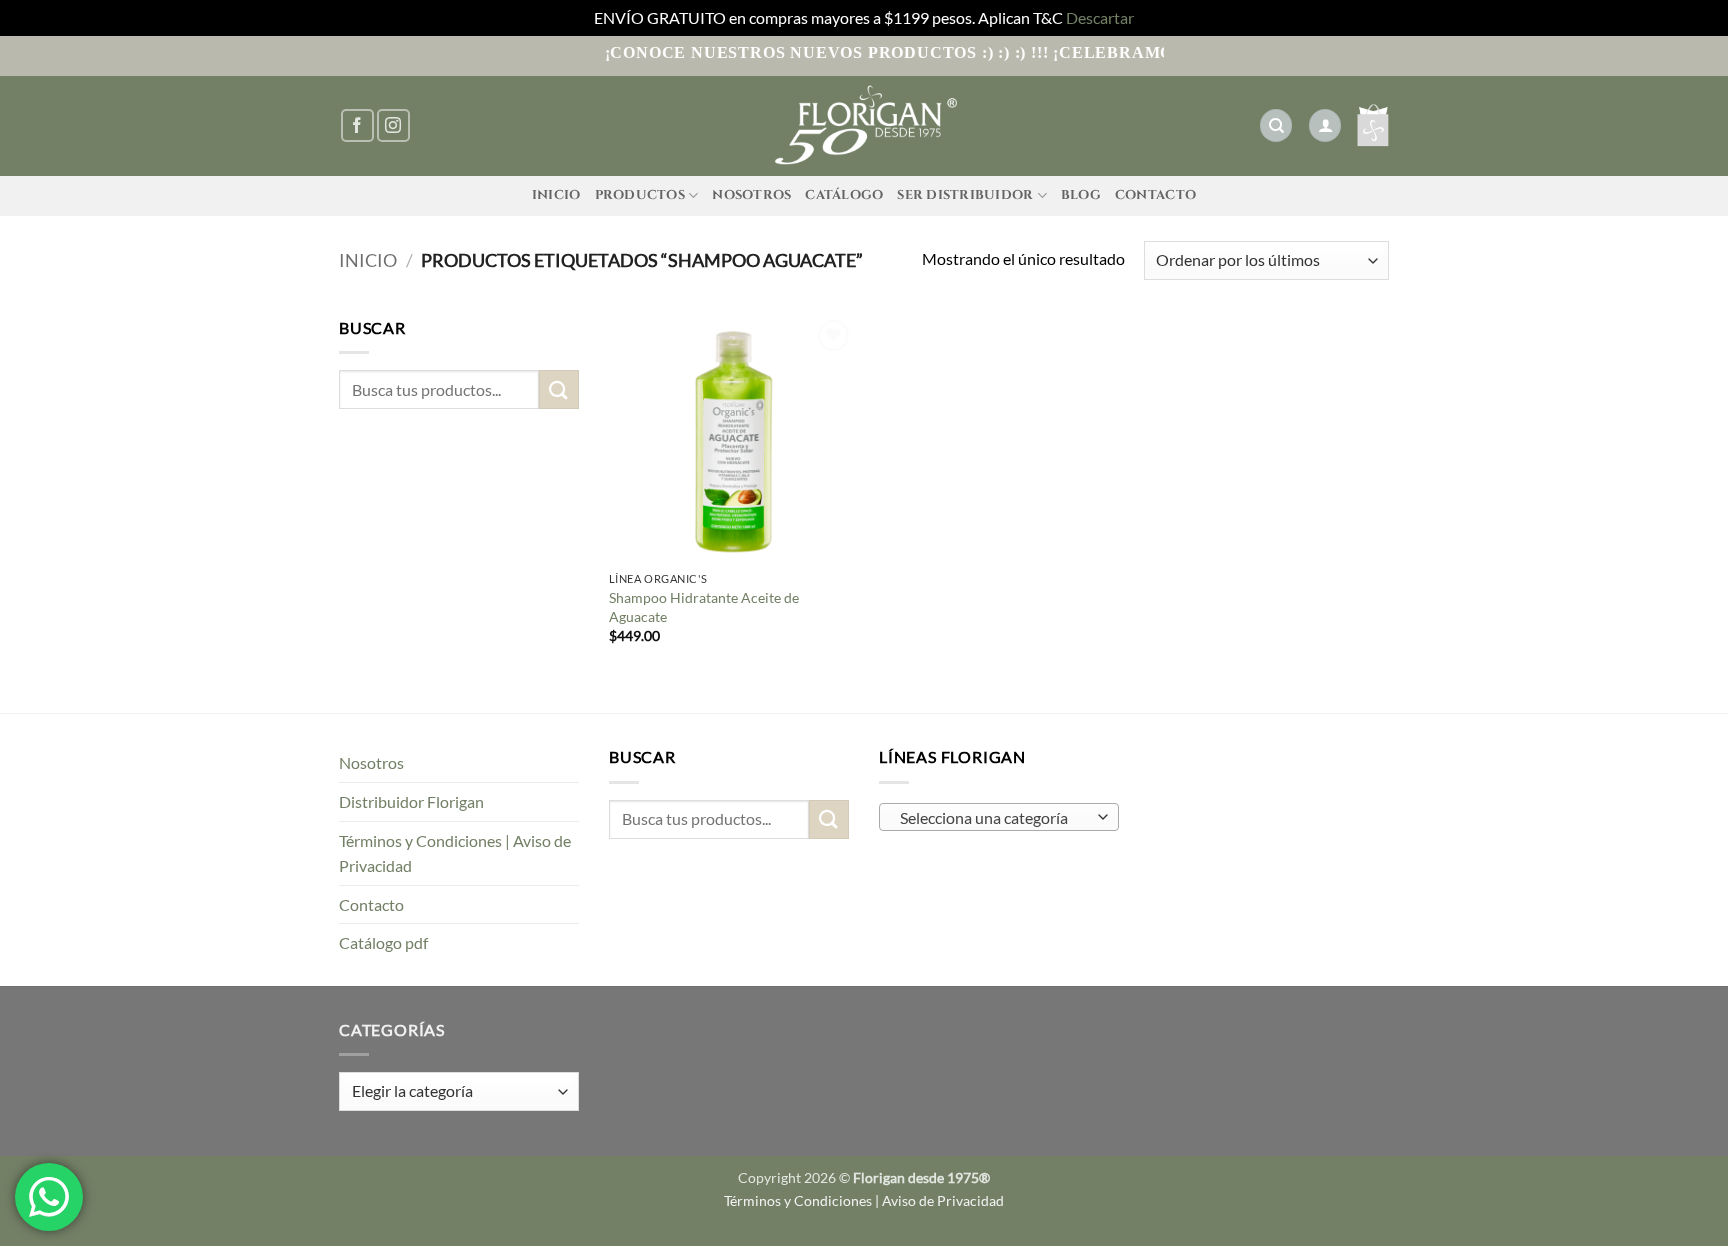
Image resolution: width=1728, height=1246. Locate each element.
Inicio (556, 195)
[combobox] (999, 817)
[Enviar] (559, 389)
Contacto (1155, 195)
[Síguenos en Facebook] (357, 125)
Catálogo (844, 195)
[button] (1325, 125)
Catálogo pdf (383, 942)
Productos (640, 195)
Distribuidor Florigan (411, 801)
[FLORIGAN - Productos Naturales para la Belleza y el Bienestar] (864, 126)
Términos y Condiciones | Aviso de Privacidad (455, 853)
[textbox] (994, 818)
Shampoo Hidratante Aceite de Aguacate (704, 607)
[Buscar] (1276, 125)
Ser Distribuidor (965, 195)
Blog (1081, 195)
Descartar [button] (1100, 17)
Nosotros (751, 195)
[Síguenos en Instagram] (393, 125)
